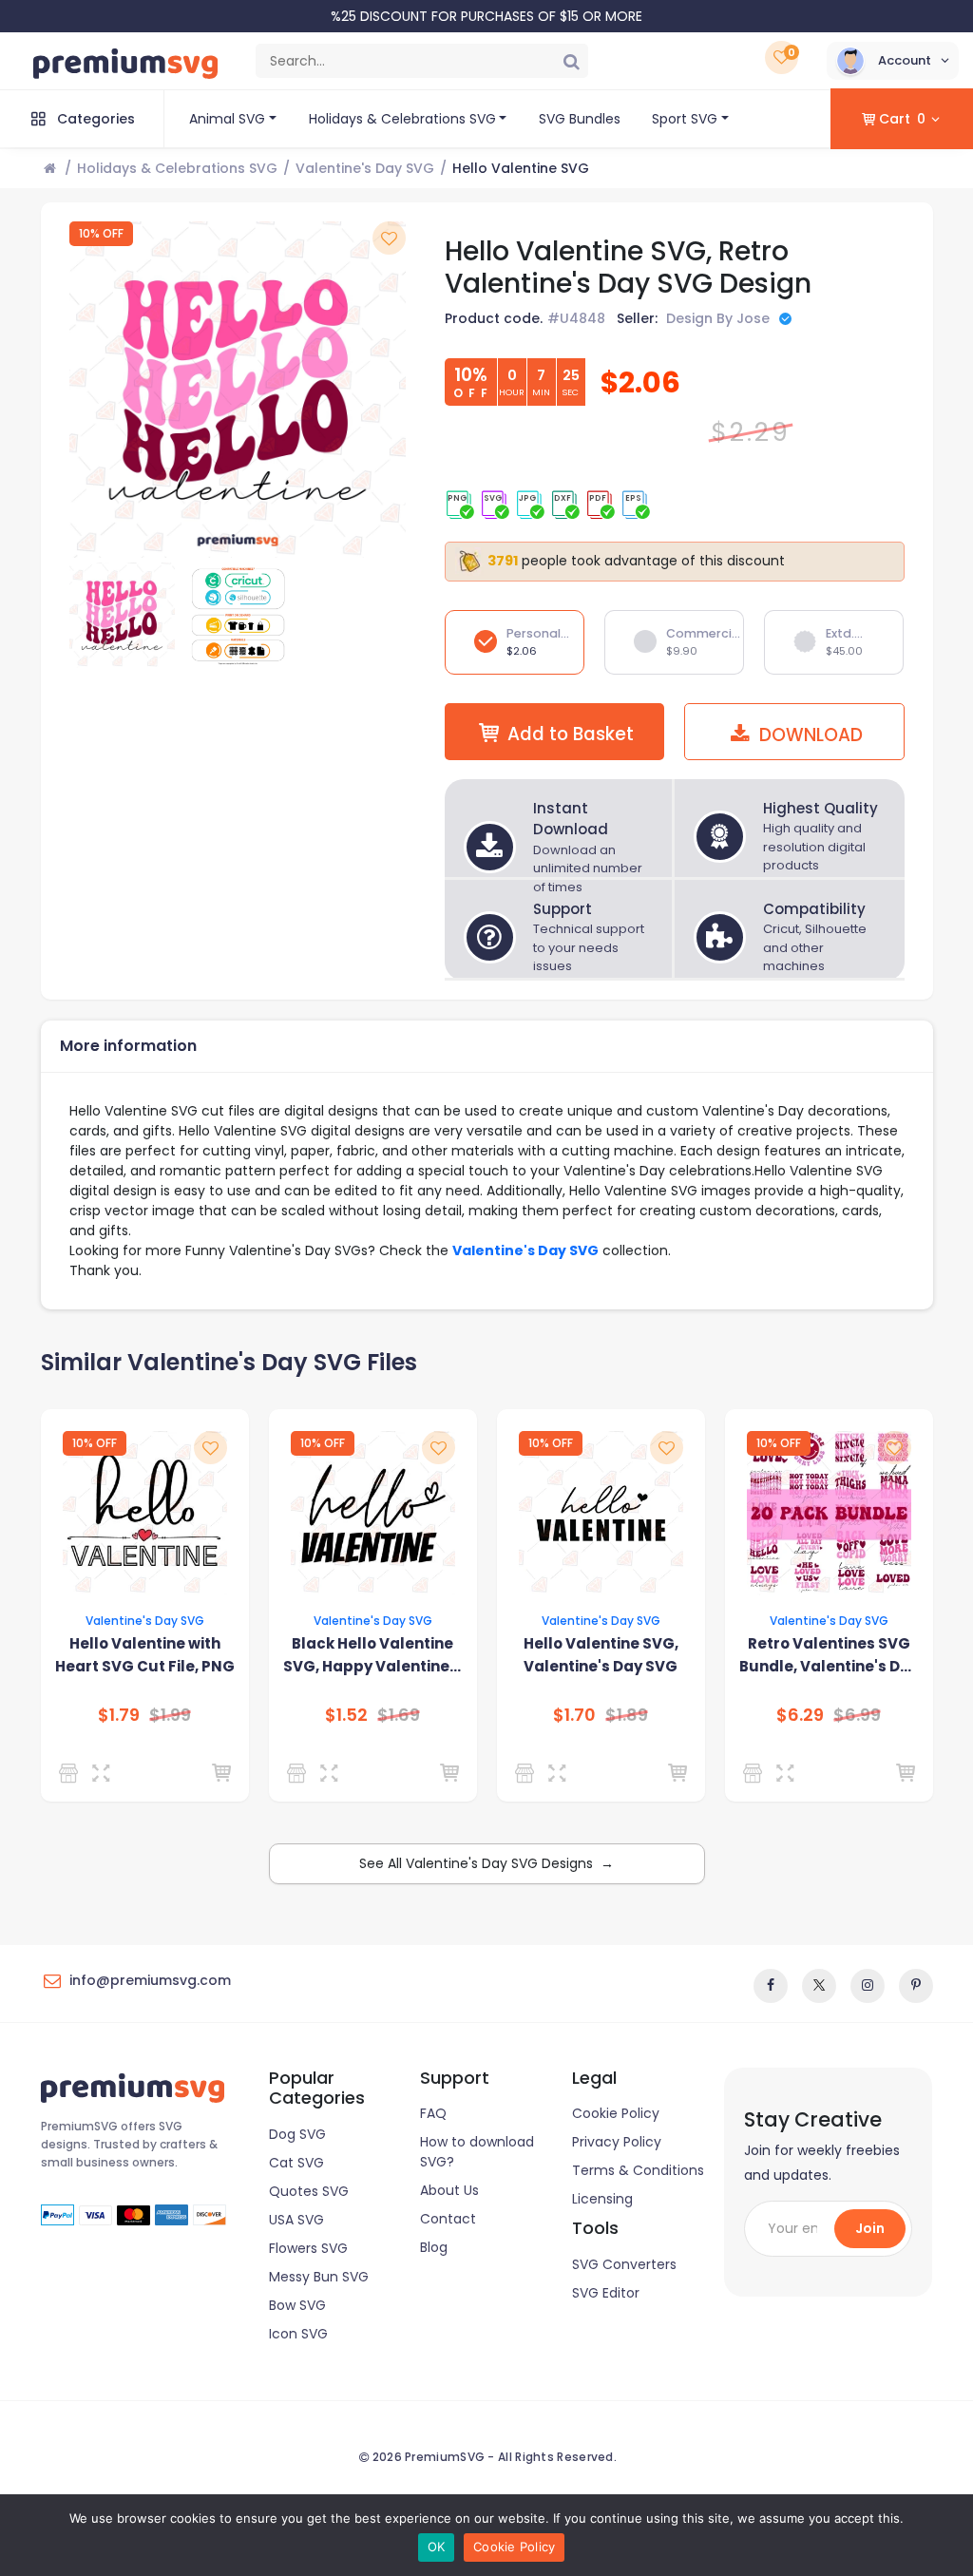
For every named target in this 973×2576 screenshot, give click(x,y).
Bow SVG (297, 2305)
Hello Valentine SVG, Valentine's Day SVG (601, 1655)
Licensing (602, 2199)
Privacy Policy (617, 2142)
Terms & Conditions (638, 2170)
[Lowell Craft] (528, 1773)
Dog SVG (297, 2134)
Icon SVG (298, 2334)
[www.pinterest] (916, 1986)
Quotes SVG (309, 2191)
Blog (434, 2247)
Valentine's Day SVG (365, 168)
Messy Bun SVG (319, 2277)
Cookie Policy (616, 2113)
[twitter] (819, 1986)
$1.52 (346, 1715)
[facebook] (771, 1986)
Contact (448, 2219)
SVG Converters (624, 2264)
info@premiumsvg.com (150, 1980)
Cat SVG (296, 2163)
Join (870, 2228)
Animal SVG (227, 119)
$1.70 (574, 1715)
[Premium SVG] (72, 1773)
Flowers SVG (308, 2248)
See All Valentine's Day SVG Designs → (486, 1863)
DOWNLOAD (809, 735)
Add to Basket (571, 734)
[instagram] (868, 1986)
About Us (449, 2190)
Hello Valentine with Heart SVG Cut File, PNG (145, 1655)
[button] (893, 61)
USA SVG (296, 2220)
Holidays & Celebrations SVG (402, 119)
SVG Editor (606, 2293)
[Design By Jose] (756, 1773)
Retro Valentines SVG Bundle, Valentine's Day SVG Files (829, 1656)
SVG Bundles (580, 119)
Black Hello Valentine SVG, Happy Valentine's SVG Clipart (372, 1656)
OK (437, 2547)
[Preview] (105, 1773)
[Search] (571, 61)
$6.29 (800, 1715)
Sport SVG (685, 119)
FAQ (433, 2113)
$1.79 (119, 1715)
